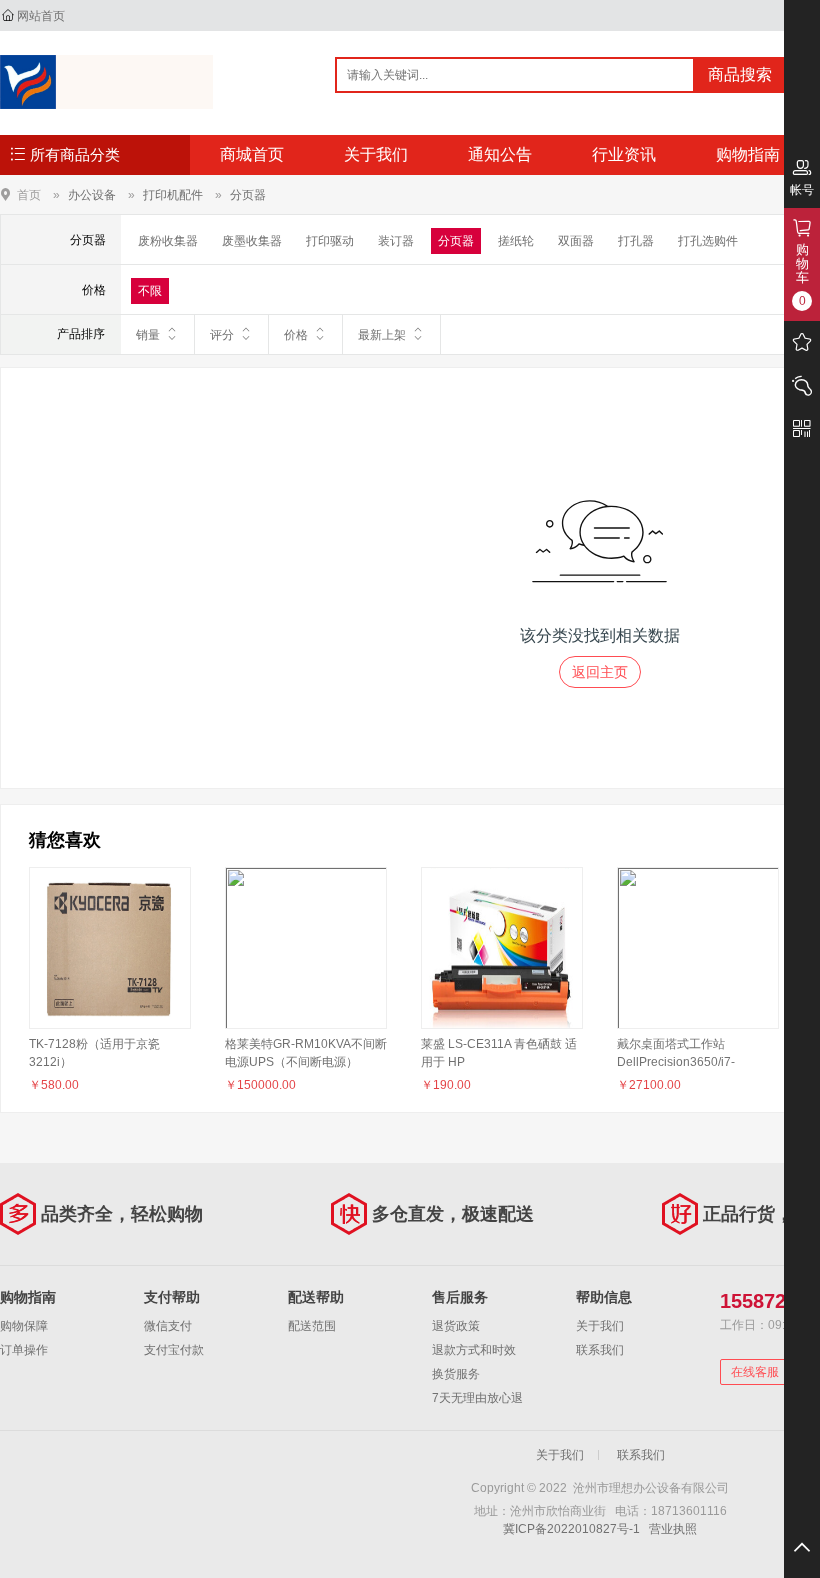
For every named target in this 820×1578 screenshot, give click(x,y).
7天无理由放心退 (477, 1398)
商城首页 (252, 154)
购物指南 (748, 154)
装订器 (396, 241)
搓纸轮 (516, 241)
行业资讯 (624, 154)
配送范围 (312, 1326)
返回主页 (600, 672)
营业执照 (673, 1529)
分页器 (248, 195)
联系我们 (600, 1350)
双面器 (576, 241)
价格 (296, 335)
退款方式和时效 (474, 1350)
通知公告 (500, 154)
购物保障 (24, 1326)
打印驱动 (330, 241)
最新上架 (382, 335)
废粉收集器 (168, 241)
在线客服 (755, 1372)
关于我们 (376, 154)
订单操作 (24, 1350)
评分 (222, 335)
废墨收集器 (252, 241)
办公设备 (92, 195)
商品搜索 (740, 74)
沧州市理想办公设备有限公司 (106, 82)
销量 (148, 335)
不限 (150, 291)
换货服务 (456, 1374)
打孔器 (636, 241)
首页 (29, 194)
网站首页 (41, 16)
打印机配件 (173, 195)
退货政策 (456, 1326)
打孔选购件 (708, 241)
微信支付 (168, 1326)
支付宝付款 (174, 1350)
